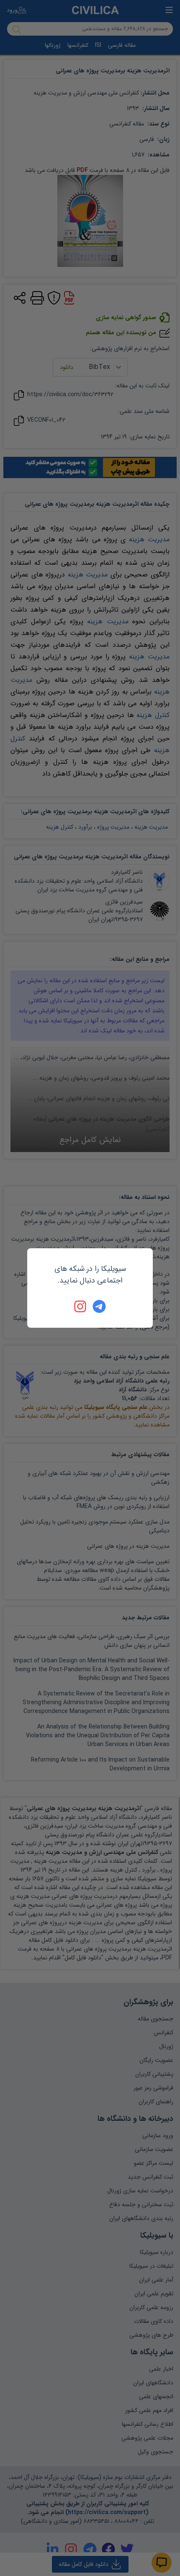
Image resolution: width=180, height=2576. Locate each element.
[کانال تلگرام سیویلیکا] (99, 1306)
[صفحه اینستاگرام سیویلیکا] (81, 1306)
